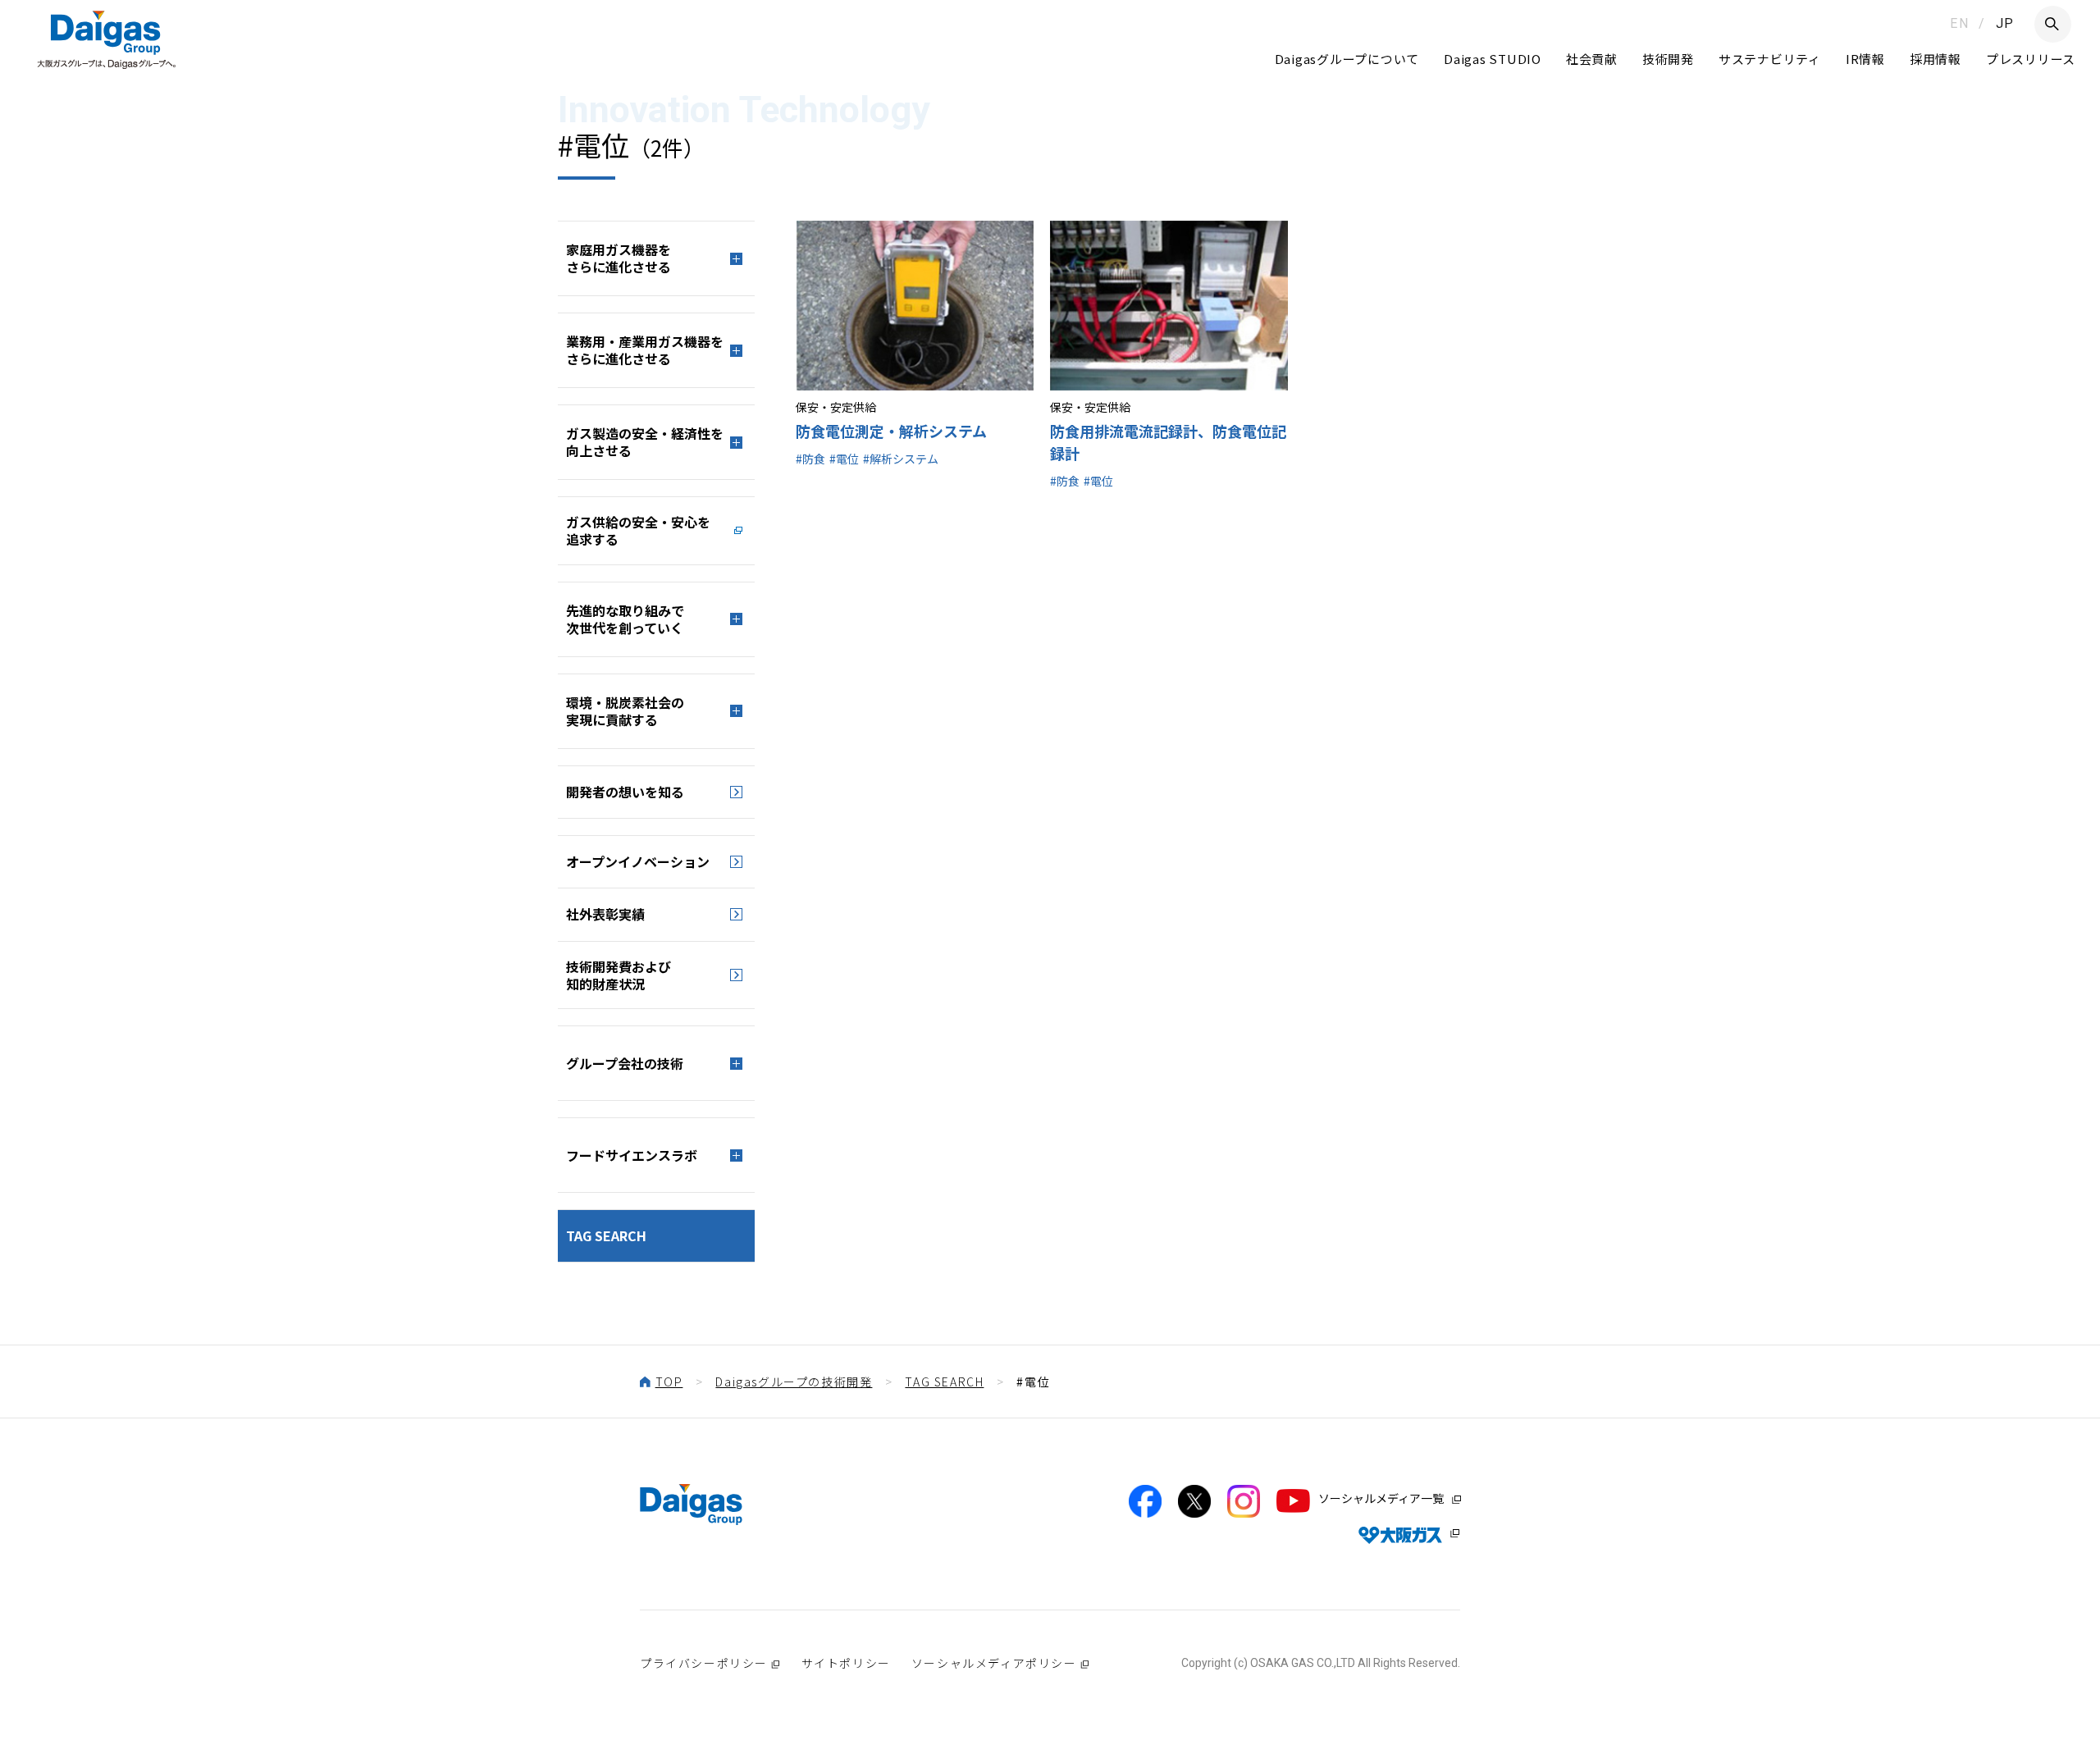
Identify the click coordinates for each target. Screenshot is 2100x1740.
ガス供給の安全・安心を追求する (638, 530)
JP (2005, 23)
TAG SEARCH (606, 1235)
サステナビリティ (1770, 59)
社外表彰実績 (605, 914)
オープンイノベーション (638, 861)
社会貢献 (1592, 59)
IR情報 (1865, 59)
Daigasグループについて (1347, 59)
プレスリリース (2031, 59)
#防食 (810, 459)
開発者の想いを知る (625, 792)
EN (1959, 23)
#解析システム (901, 459)
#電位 (844, 459)
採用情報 (1936, 59)
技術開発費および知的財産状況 (619, 975)
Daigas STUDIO (1493, 59)
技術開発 (1668, 59)
